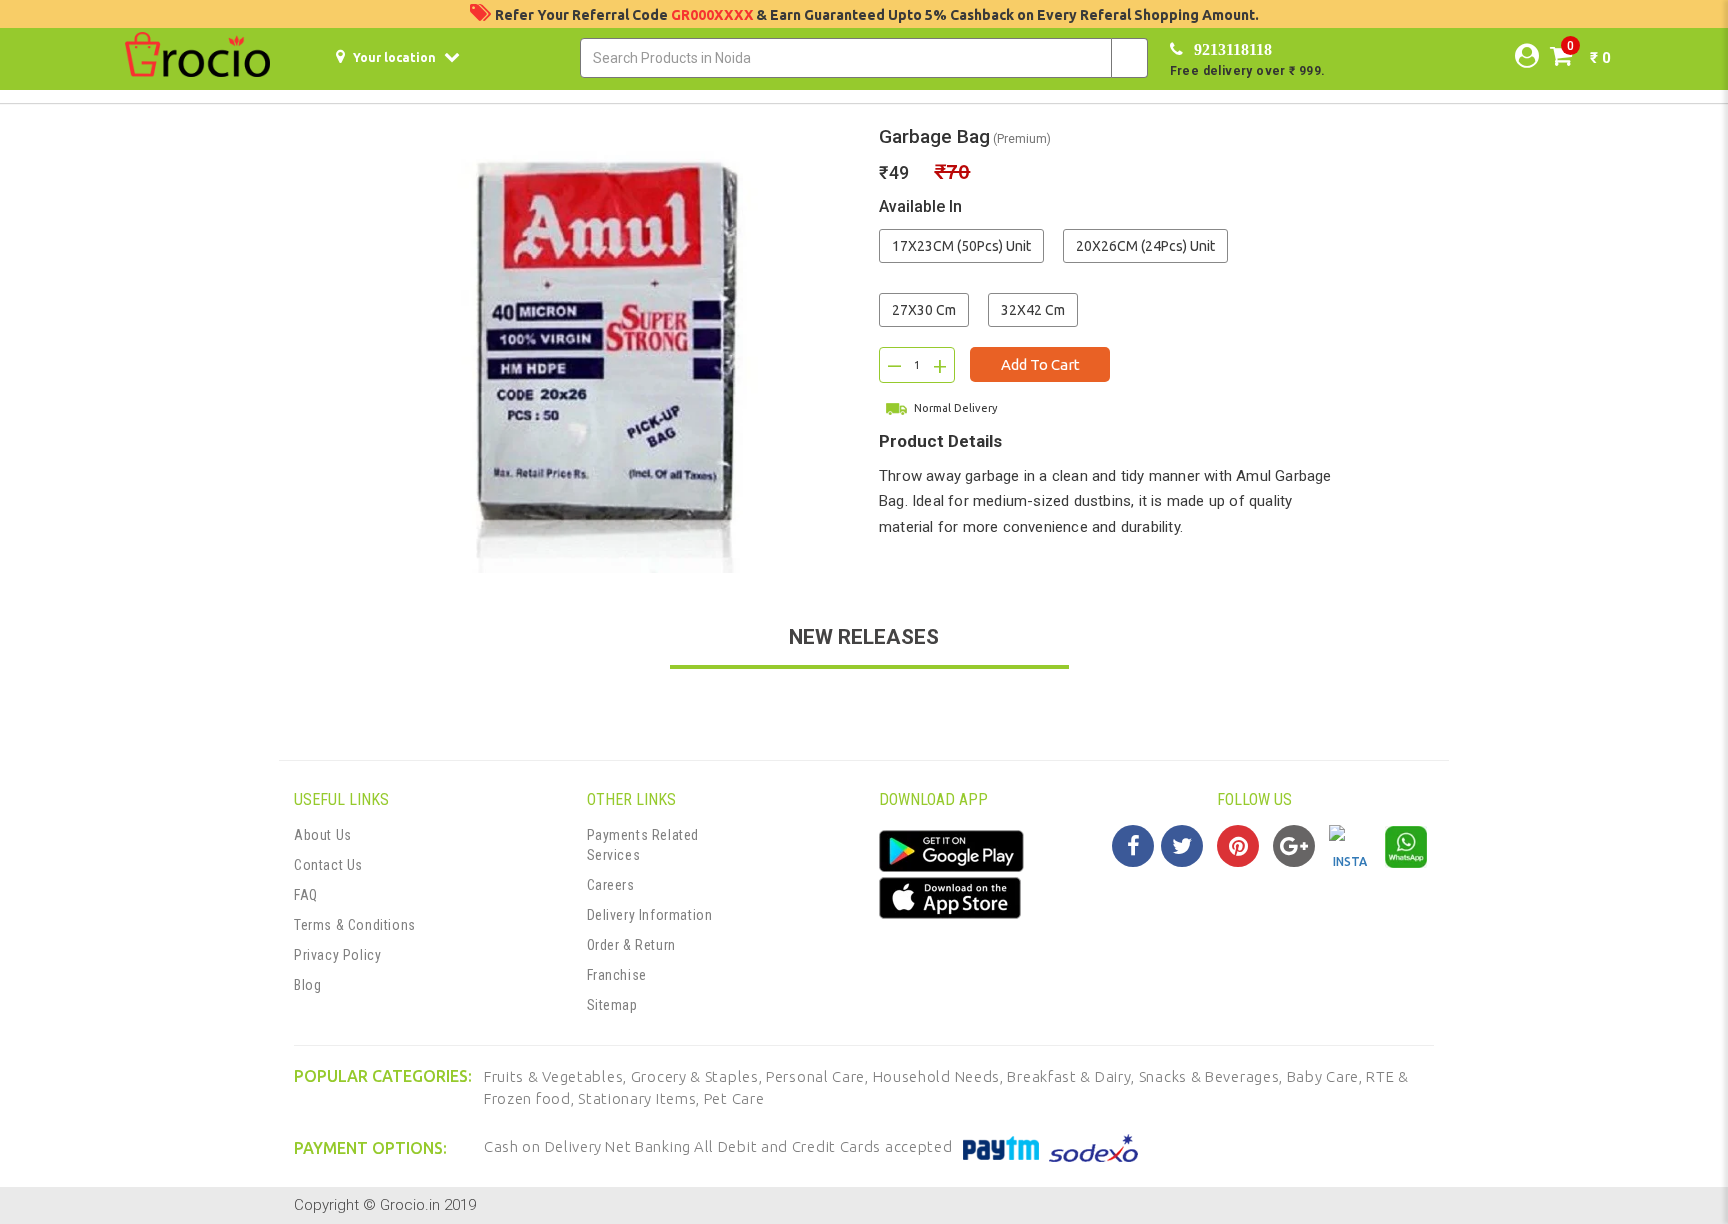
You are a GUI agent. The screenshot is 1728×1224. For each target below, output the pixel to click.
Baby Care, (1327, 1076)
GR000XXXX (713, 15)
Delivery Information (650, 915)
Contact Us (328, 865)
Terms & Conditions (355, 925)
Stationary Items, (641, 1098)
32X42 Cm (1033, 310)
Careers (611, 885)
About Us (323, 835)
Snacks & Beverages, (1213, 1076)
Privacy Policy (337, 955)
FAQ (306, 895)
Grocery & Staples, (698, 1076)
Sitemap (612, 1005)
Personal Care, (819, 1076)
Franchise (617, 975)
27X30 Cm (924, 310)
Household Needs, (940, 1076)
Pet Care (734, 1098)
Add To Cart (1040, 364)
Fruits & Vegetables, (557, 1076)
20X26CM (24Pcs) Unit (1145, 246)
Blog (307, 985)
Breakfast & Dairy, (1072, 1076)
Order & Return (631, 945)
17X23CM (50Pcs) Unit (961, 246)
